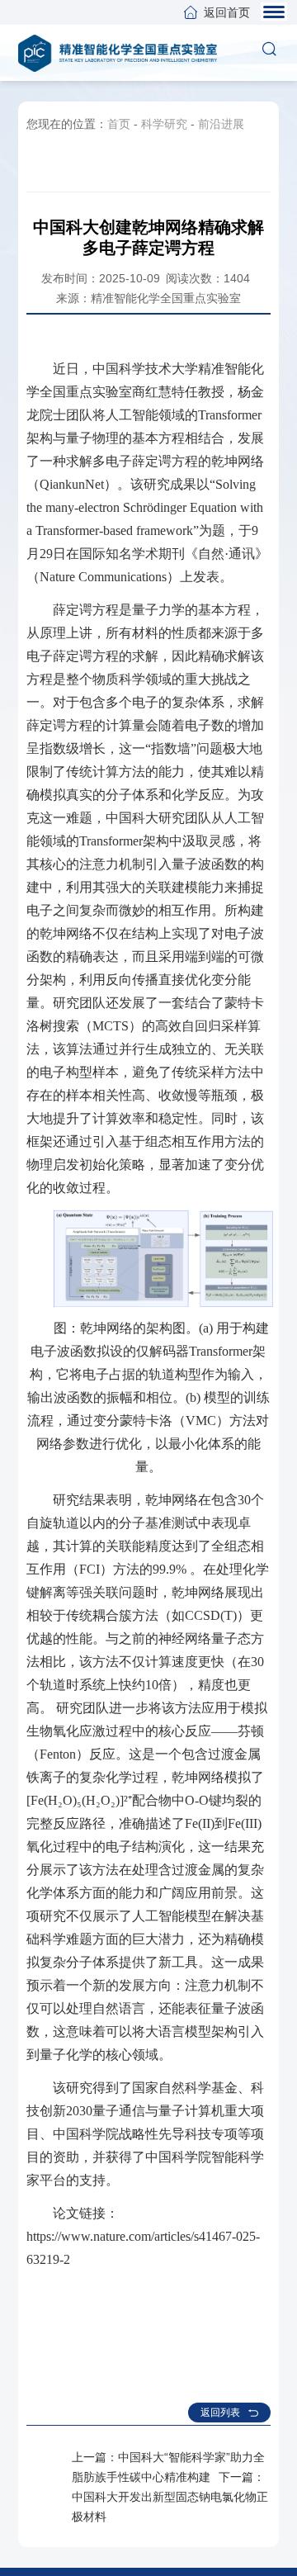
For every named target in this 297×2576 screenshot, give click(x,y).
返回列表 (220, 2413)
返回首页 (227, 12)
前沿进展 (221, 124)
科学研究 (164, 124)
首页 (119, 124)
